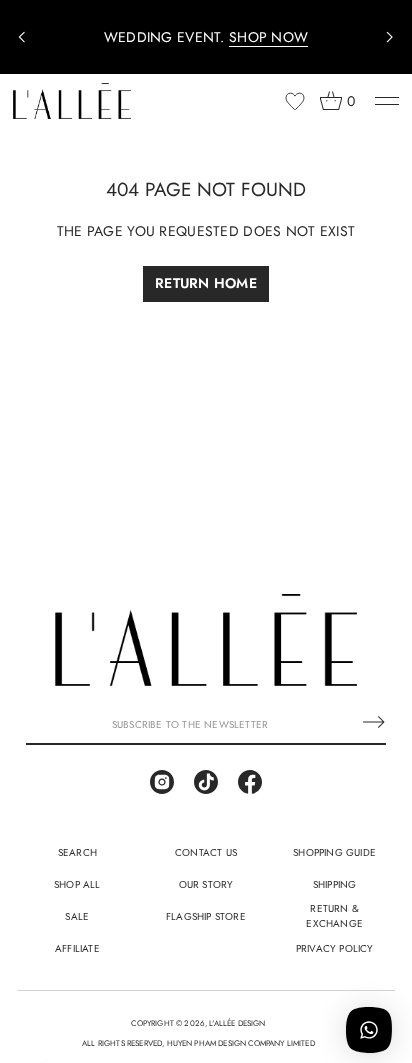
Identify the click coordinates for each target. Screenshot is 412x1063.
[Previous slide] (22, 37)
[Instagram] (162, 782)
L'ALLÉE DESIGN (237, 1023)
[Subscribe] (374, 722)
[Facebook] (250, 782)
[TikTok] (206, 782)
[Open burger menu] (387, 101)
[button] (337, 101)
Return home (206, 283)
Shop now (268, 37)
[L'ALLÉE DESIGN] (72, 101)
